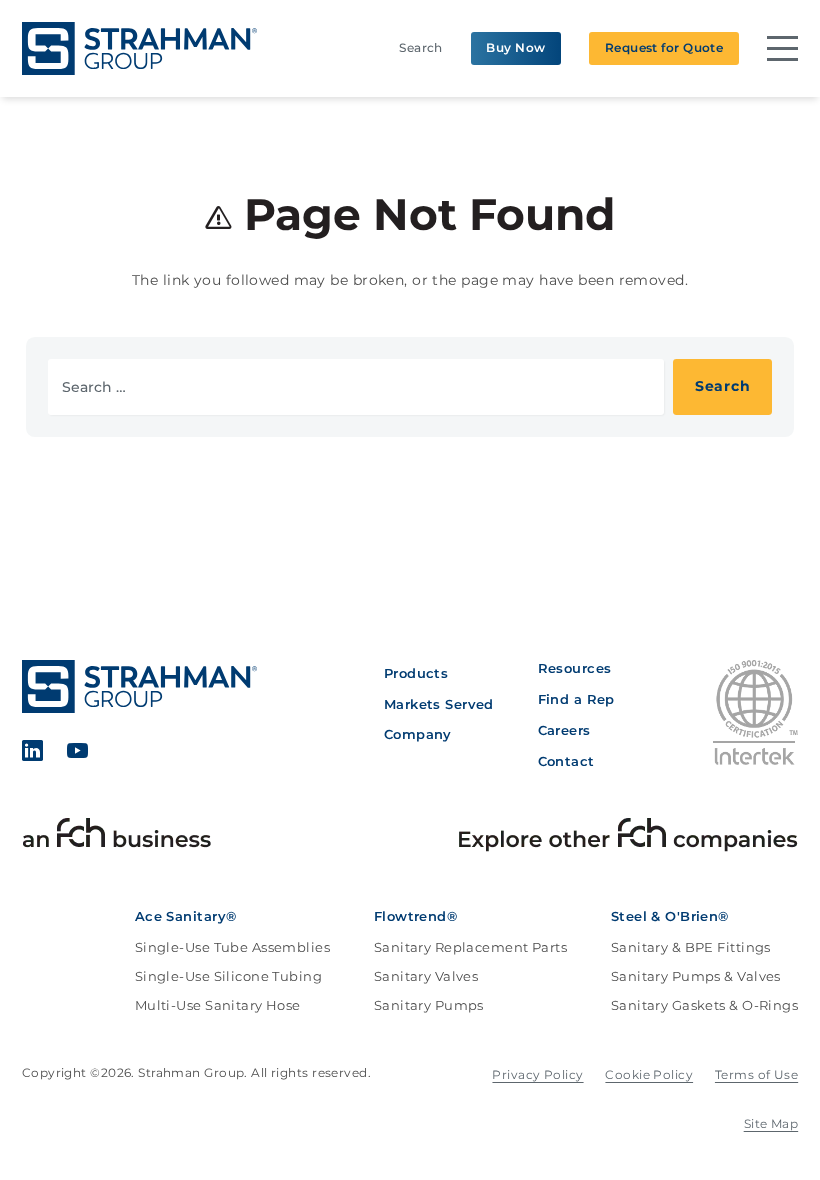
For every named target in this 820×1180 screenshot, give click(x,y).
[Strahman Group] (140, 48)
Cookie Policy (649, 1074)
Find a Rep (576, 699)
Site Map (771, 1123)
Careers (564, 730)
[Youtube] (77, 753)
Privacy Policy (537, 1074)
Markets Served (439, 704)
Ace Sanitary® (186, 916)
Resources (575, 668)
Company (418, 734)
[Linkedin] (33, 753)
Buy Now (515, 47)
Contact (566, 761)
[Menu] (782, 48)
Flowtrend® (415, 916)
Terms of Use (756, 1074)
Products (416, 673)
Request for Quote (664, 47)
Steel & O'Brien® (670, 916)
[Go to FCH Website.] (117, 837)
